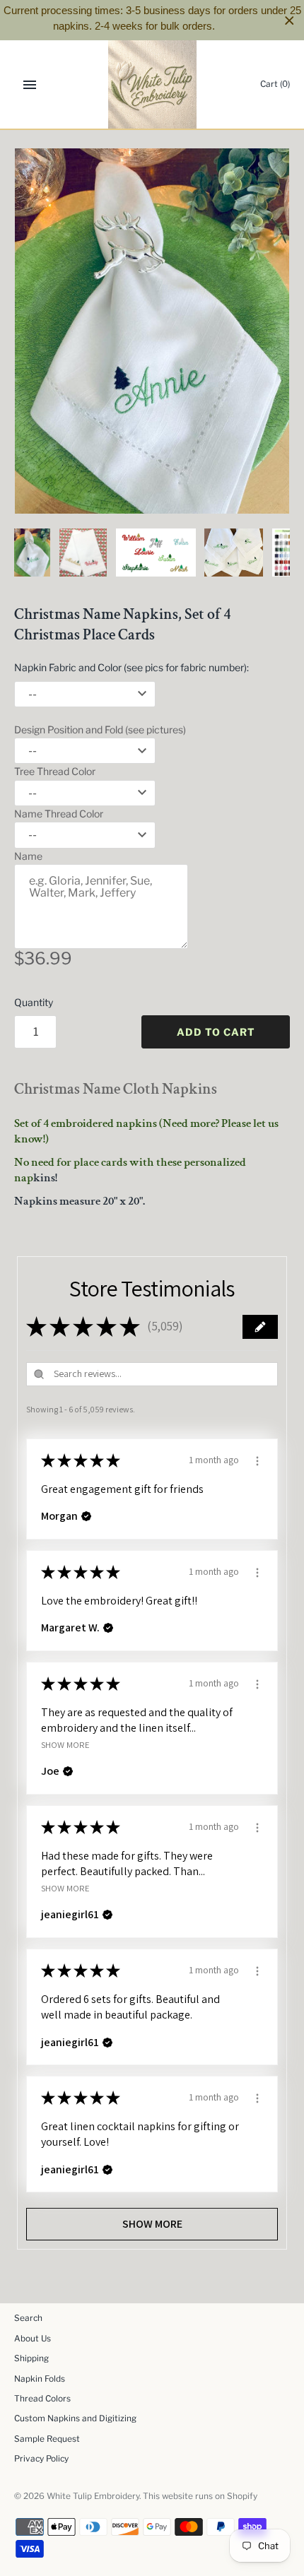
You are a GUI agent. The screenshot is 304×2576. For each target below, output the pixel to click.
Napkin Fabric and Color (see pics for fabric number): (131, 667)
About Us (33, 2339)
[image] (152, 331)
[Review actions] (257, 1459)
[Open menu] (30, 85)
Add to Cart (216, 1032)
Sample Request (47, 2439)
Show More (65, 1744)
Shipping (31, 2358)
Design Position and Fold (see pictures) (100, 729)
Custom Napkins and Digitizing (75, 2418)
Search (28, 2318)
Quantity (34, 1002)
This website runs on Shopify (200, 2496)
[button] (260, 1327)
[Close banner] (290, 20)
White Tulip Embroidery (93, 2496)
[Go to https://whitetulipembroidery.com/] (152, 84)
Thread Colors (42, 2399)
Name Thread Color (59, 814)
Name (28, 856)
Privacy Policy (41, 2459)
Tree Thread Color (55, 771)
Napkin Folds (40, 2379)
